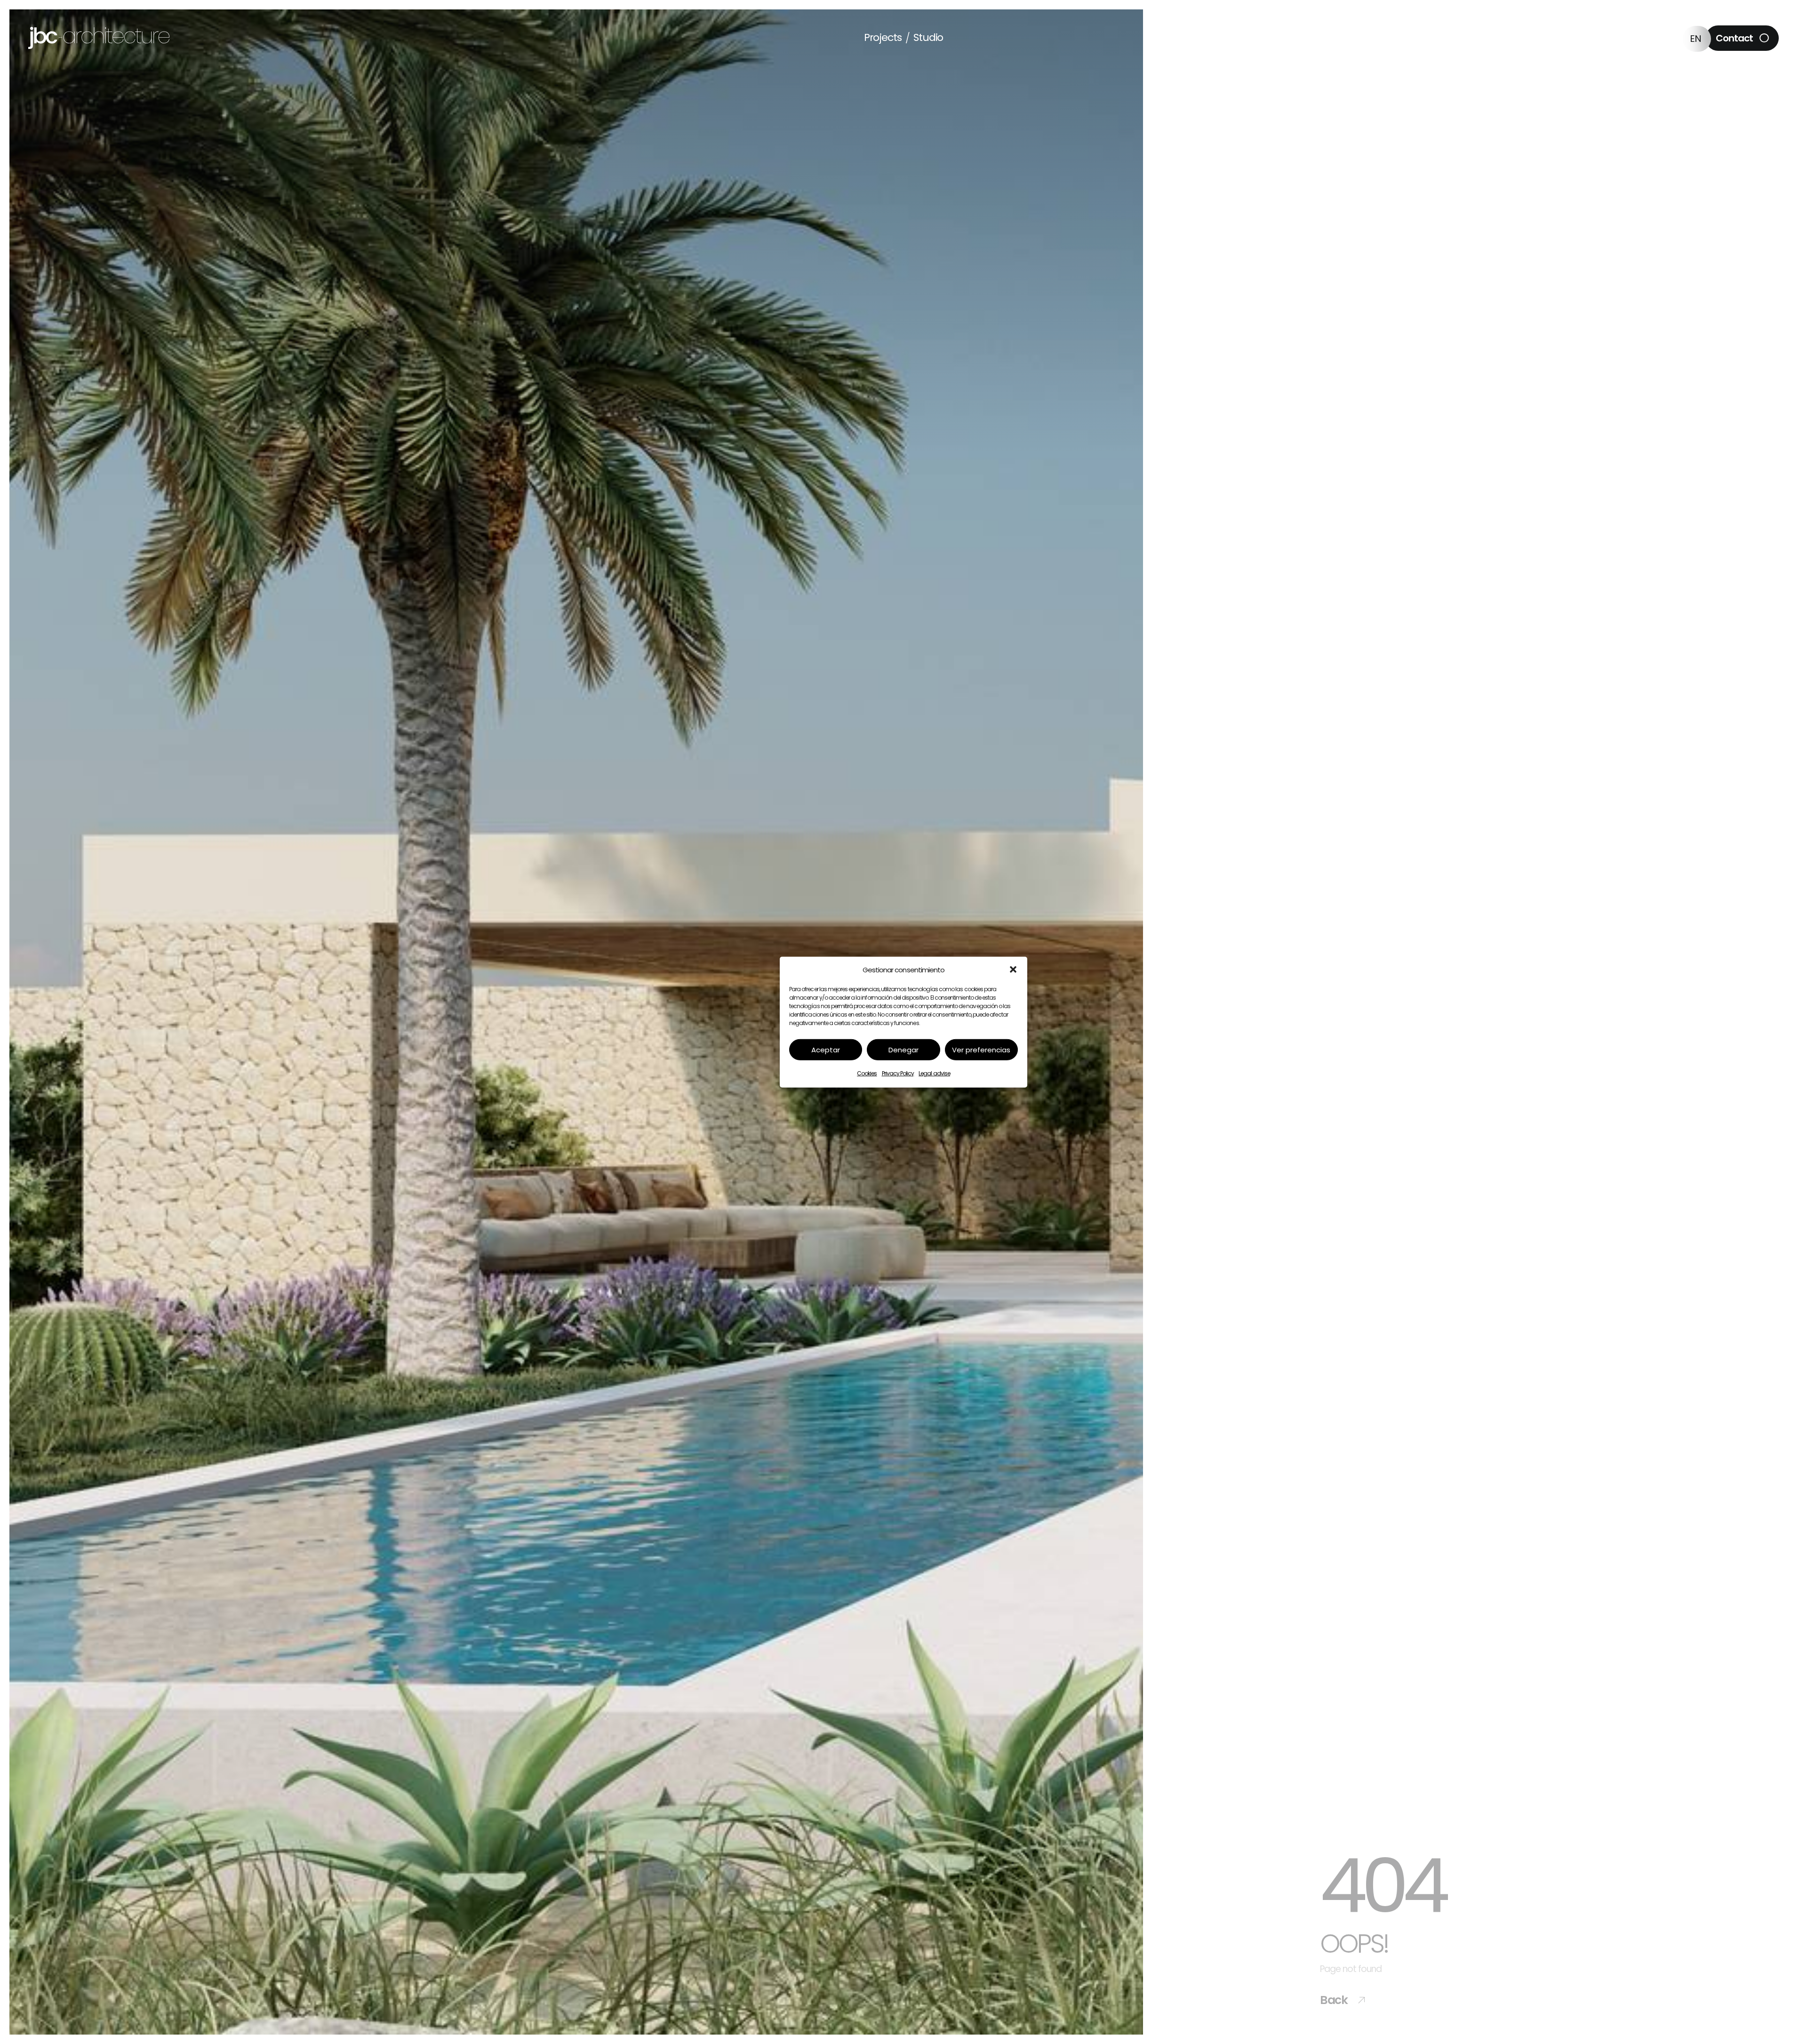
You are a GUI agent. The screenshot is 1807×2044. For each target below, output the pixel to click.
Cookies (867, 1073)
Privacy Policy (898, 1073)
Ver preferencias (981, 1050)
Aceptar (826, 1050)
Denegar (903, 1050)
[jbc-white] (99, 31)
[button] (1013, 970)
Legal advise (934, 1073)
